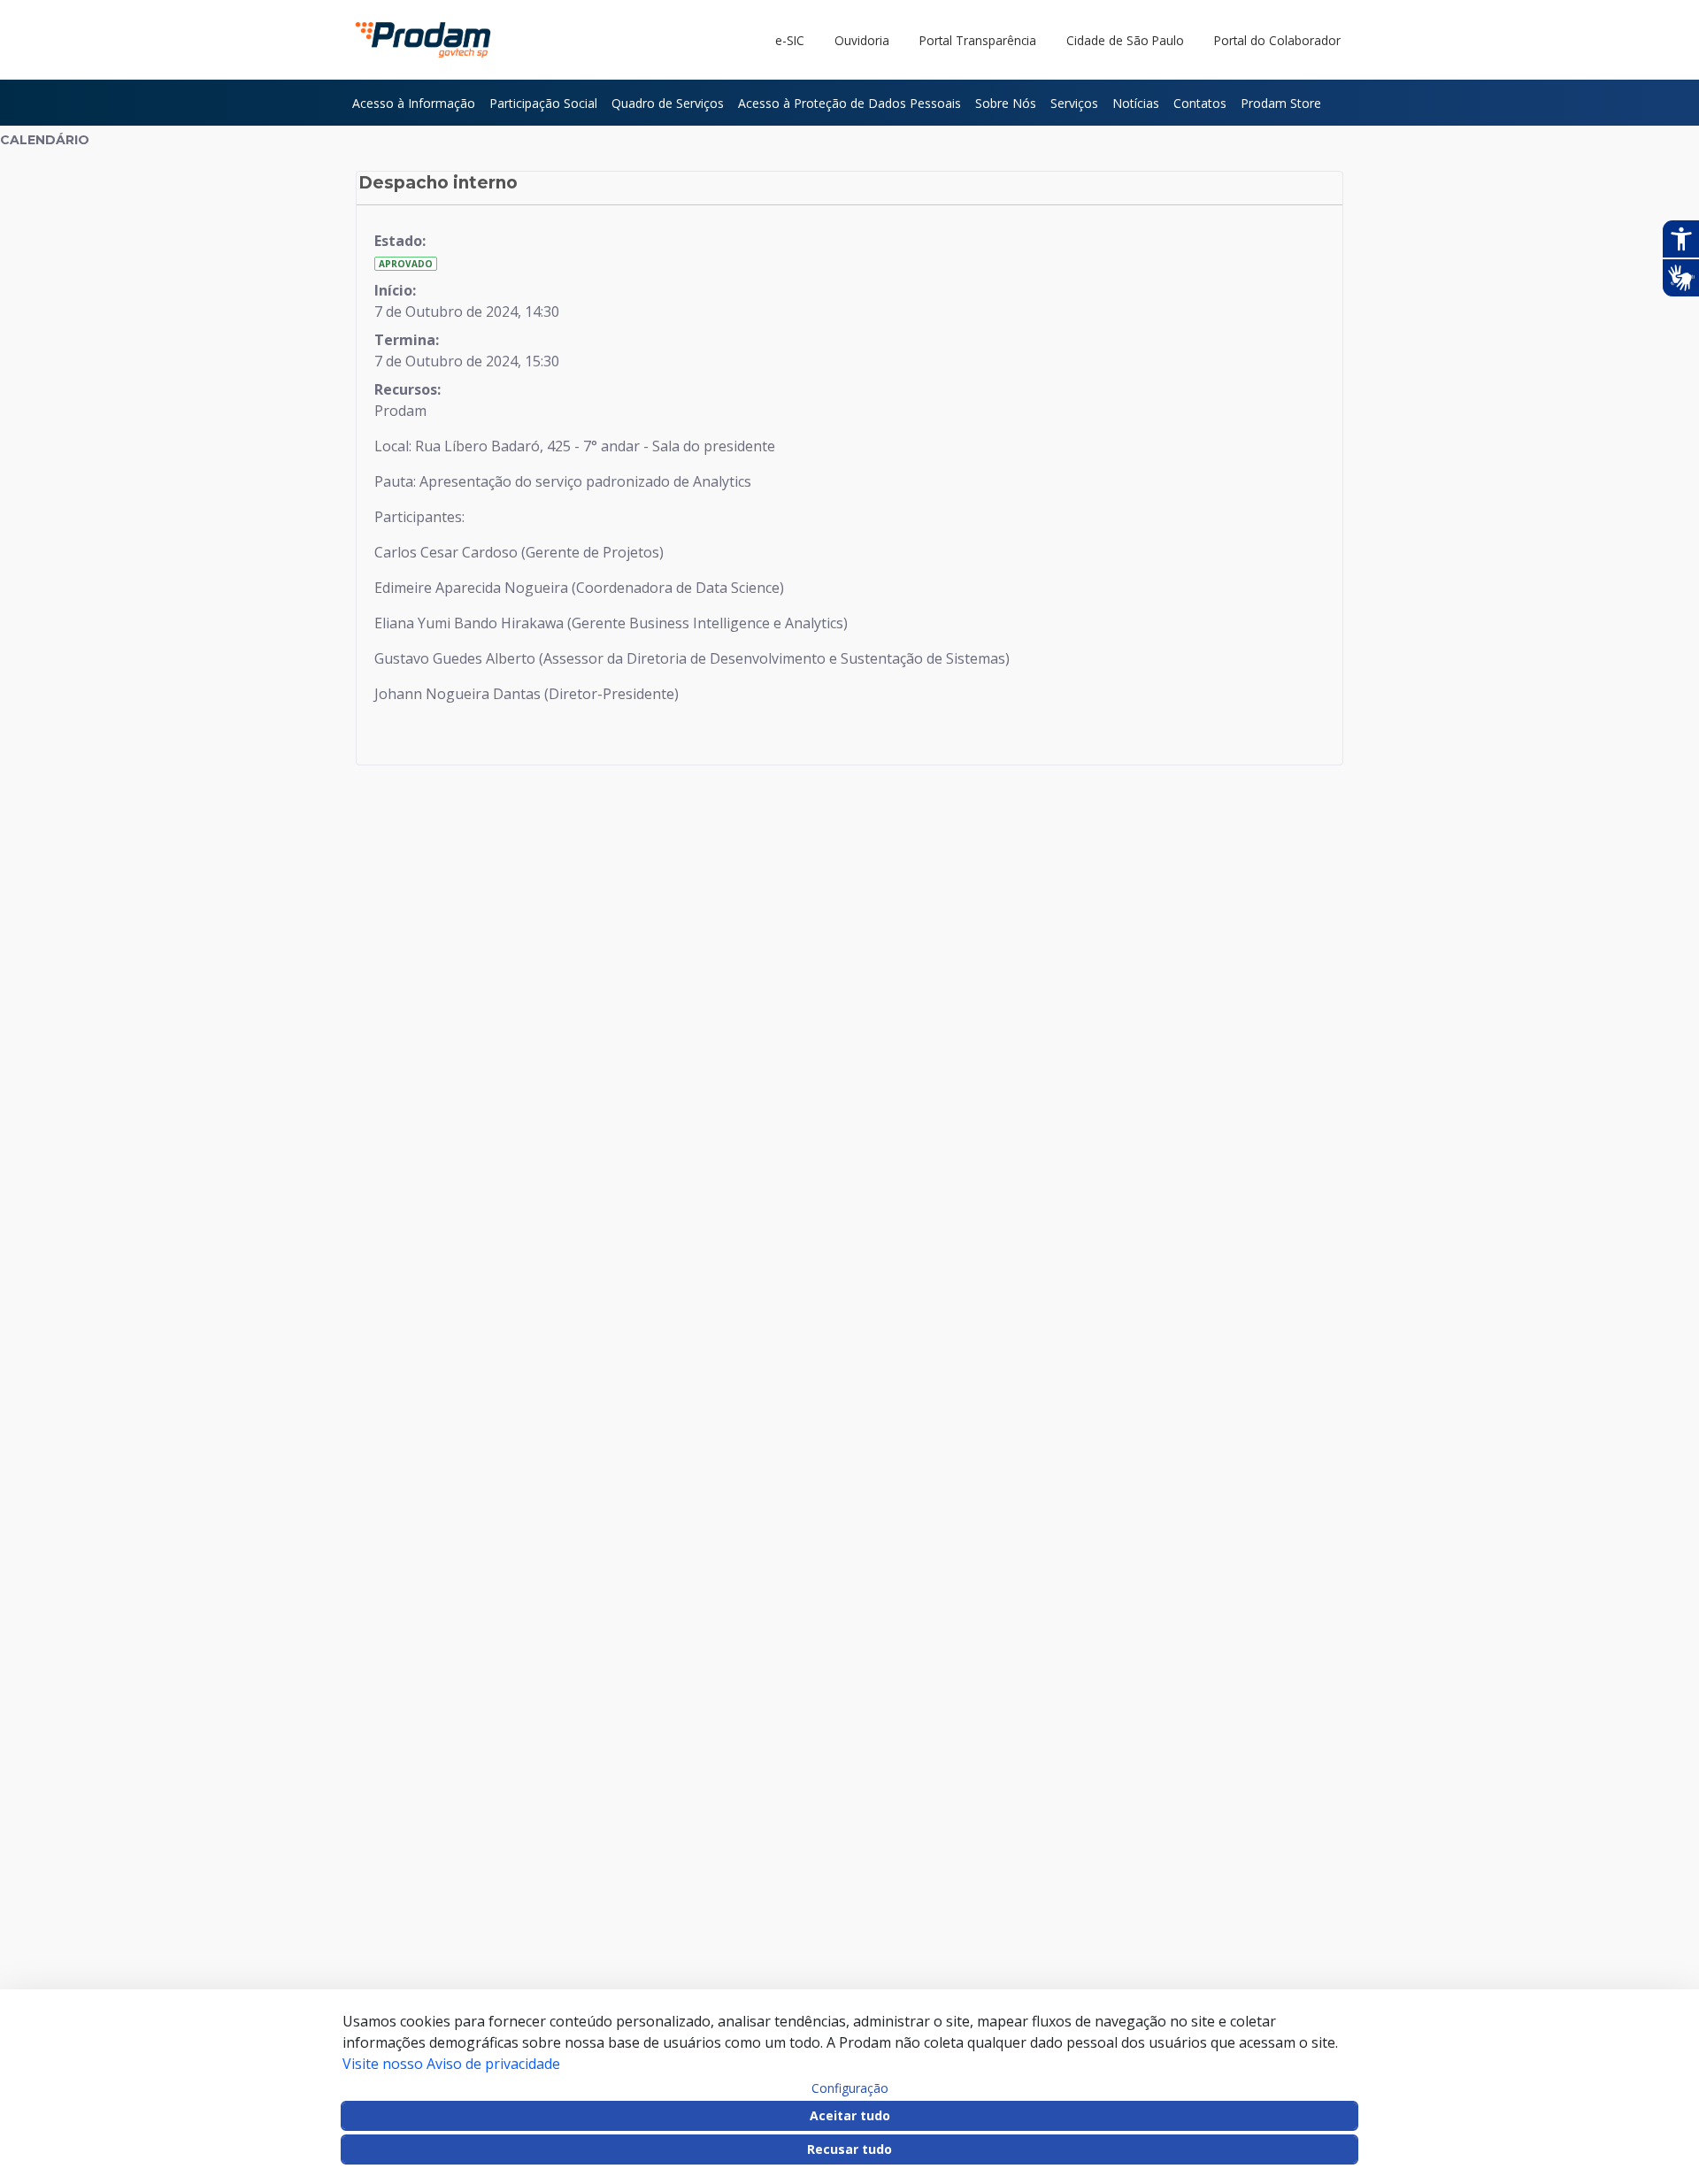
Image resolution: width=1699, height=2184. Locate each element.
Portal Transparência (978, 40)
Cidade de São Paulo (1125, 40)
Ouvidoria (862, 40)
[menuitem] (414, 103)
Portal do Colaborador (1277, 40)
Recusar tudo (849, 2149)
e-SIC (790, 40)
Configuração (850, 2088)
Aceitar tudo (850, 2115)
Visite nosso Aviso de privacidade (451, 2064)
